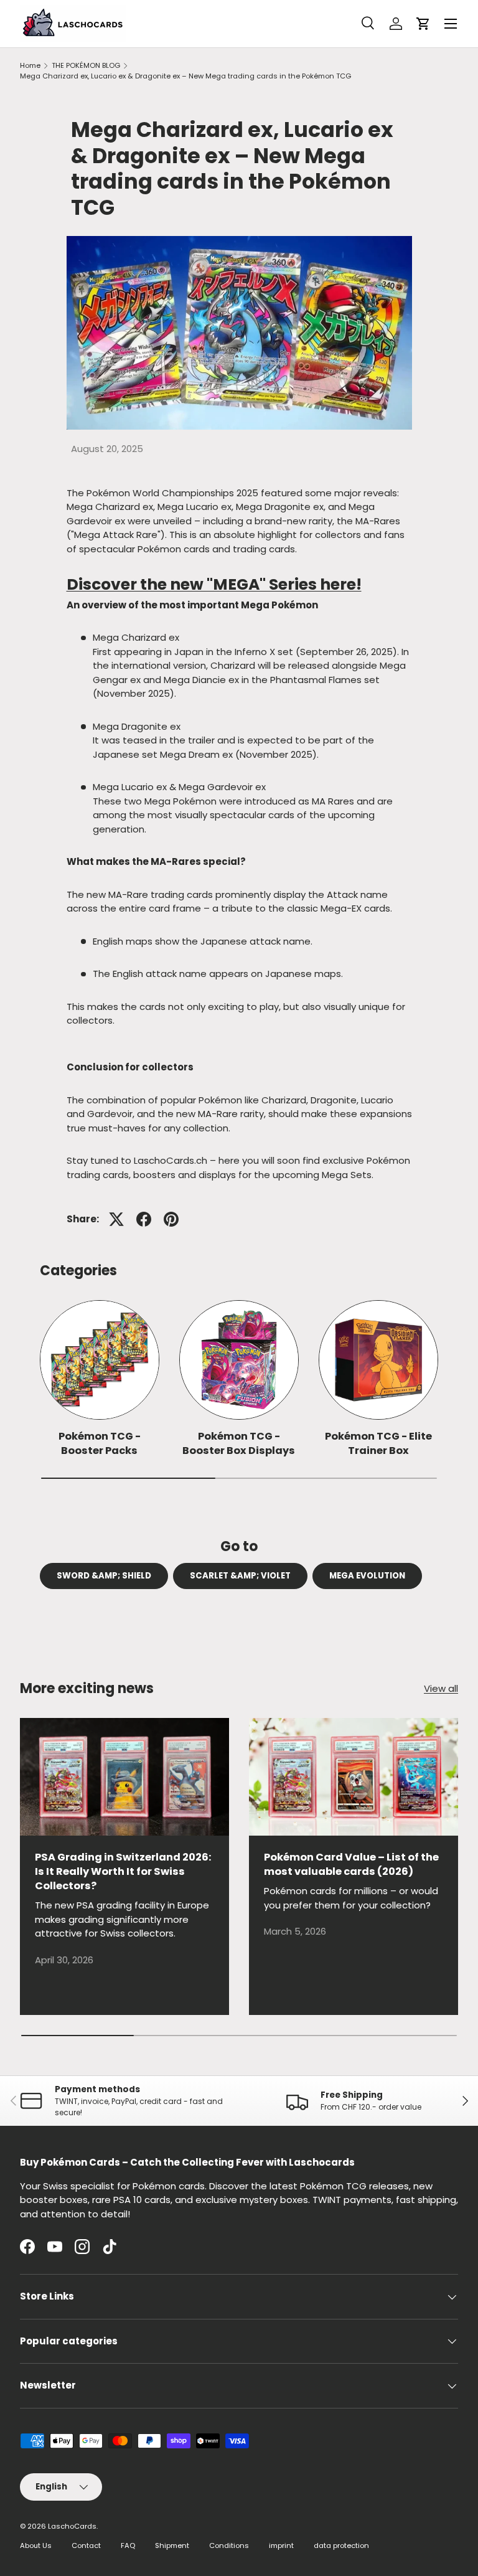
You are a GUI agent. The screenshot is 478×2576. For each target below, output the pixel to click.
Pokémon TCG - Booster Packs (100, 1443)
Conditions (229, 2545)
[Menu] (451, 24)
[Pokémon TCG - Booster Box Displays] (239, 1360)
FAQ (128, 2545)
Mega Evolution (367, 1576)
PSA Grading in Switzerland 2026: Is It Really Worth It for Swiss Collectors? (123, 1871)
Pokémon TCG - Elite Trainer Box (378, 1443)
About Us (36, 2545)
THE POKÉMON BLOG (86, 65)
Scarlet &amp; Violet (240, 1576)
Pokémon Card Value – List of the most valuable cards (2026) (351, 1864)
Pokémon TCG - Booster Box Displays (239, 1443)
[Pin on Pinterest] (171, 1219)
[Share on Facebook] (144, 1219)
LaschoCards (72, 2526)
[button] (423, 24)
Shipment (172, 2545)
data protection (341, 2545)
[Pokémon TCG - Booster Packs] (100, 1360)
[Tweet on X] (116, 1219)
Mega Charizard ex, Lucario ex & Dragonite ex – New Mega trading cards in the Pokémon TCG (185, 76)
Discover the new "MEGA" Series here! (214, 584)
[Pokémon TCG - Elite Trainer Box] (378, 1360)
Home (30, 65)
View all (441, 1688)
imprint (281, 2545)
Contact (86, 2545)
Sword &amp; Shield (104, 1576)
